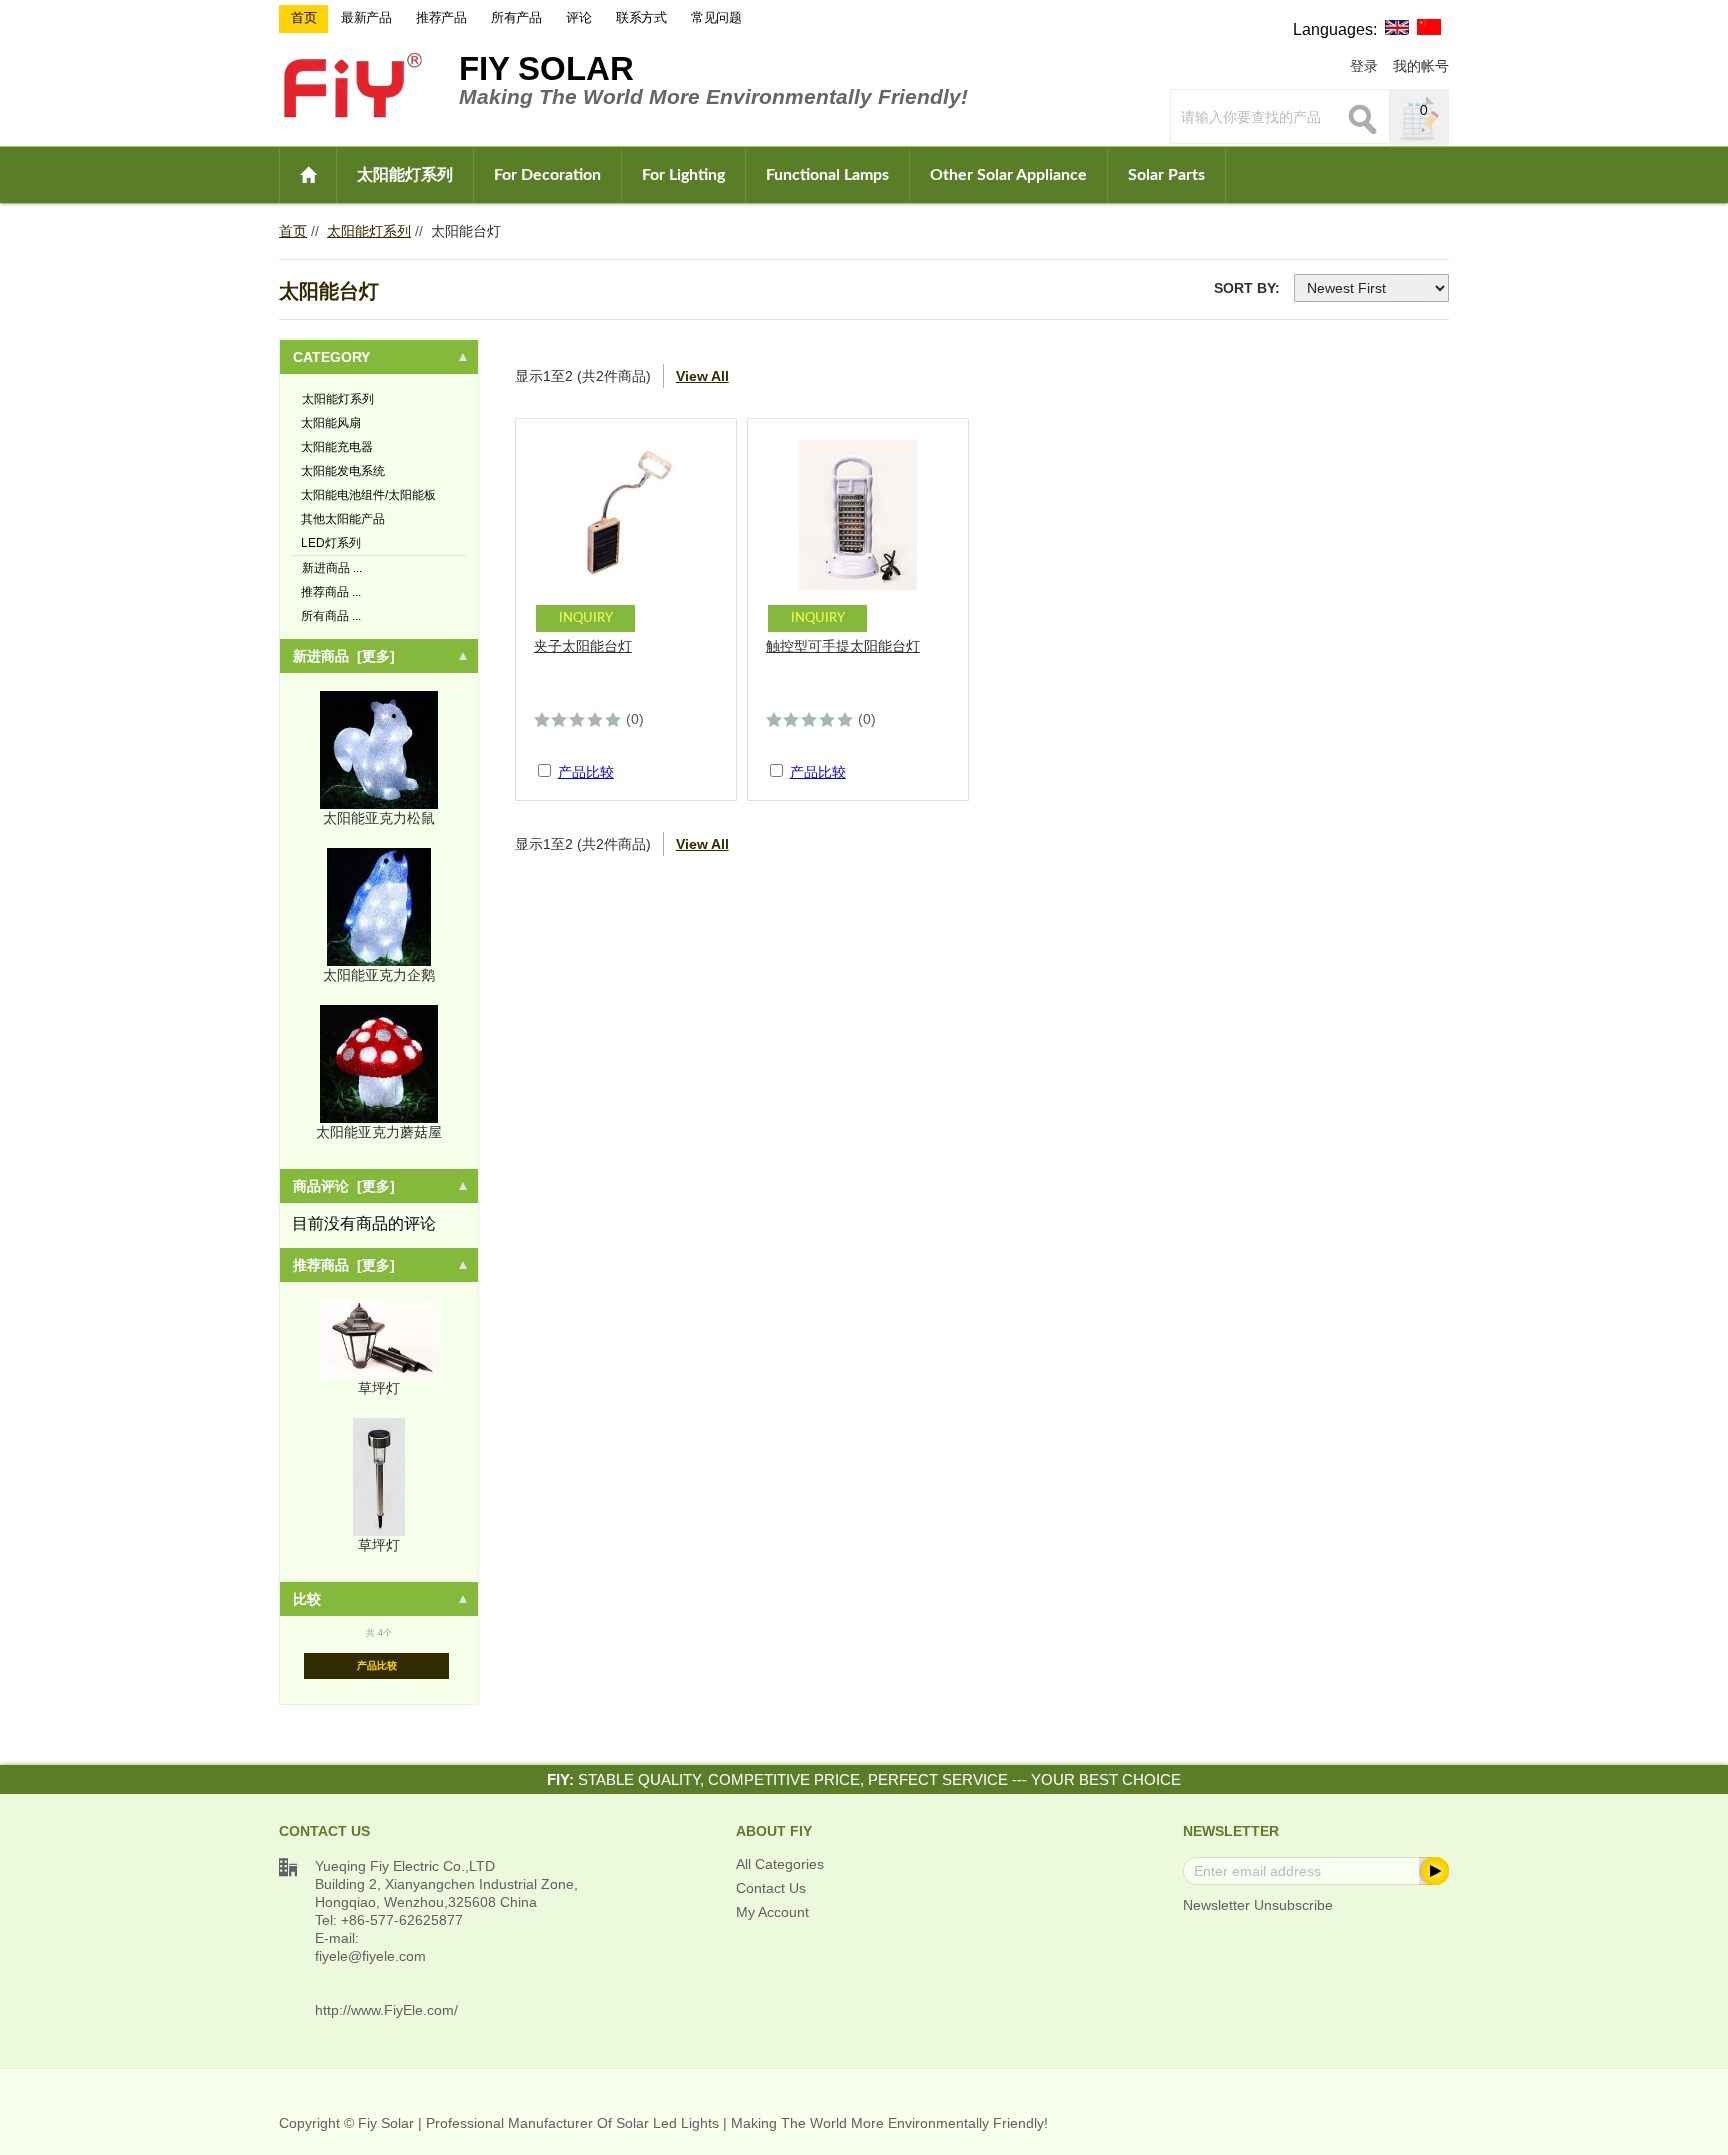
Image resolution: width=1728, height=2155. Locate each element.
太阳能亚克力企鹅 (379, 975)
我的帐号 (1421, 66)
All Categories (780, 1864)
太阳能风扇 (331, 423)
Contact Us (771, 1888)
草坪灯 (379, 1388)
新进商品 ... (332, 568)
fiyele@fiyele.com (370, 1956)
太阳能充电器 (337, 447)
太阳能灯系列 (405, 175)
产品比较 (377, 1666)
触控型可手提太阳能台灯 (843, 646)
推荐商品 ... (331, 592)
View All (702, 376)
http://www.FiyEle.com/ (386, 2010)
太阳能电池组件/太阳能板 (368, 495)
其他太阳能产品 (343, 519)
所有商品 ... (331, 616)
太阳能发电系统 (343, 471)
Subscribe (1433, 1871)
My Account (772, 1912)
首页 (293, 231)
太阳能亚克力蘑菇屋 (379, 1132)
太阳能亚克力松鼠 (379, 818)
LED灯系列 (331, 543)
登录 (1364, 66)
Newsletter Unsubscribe (1258, 1905)
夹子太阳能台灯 (583, 646)
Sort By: (1247, 288)
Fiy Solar (546, 68)
